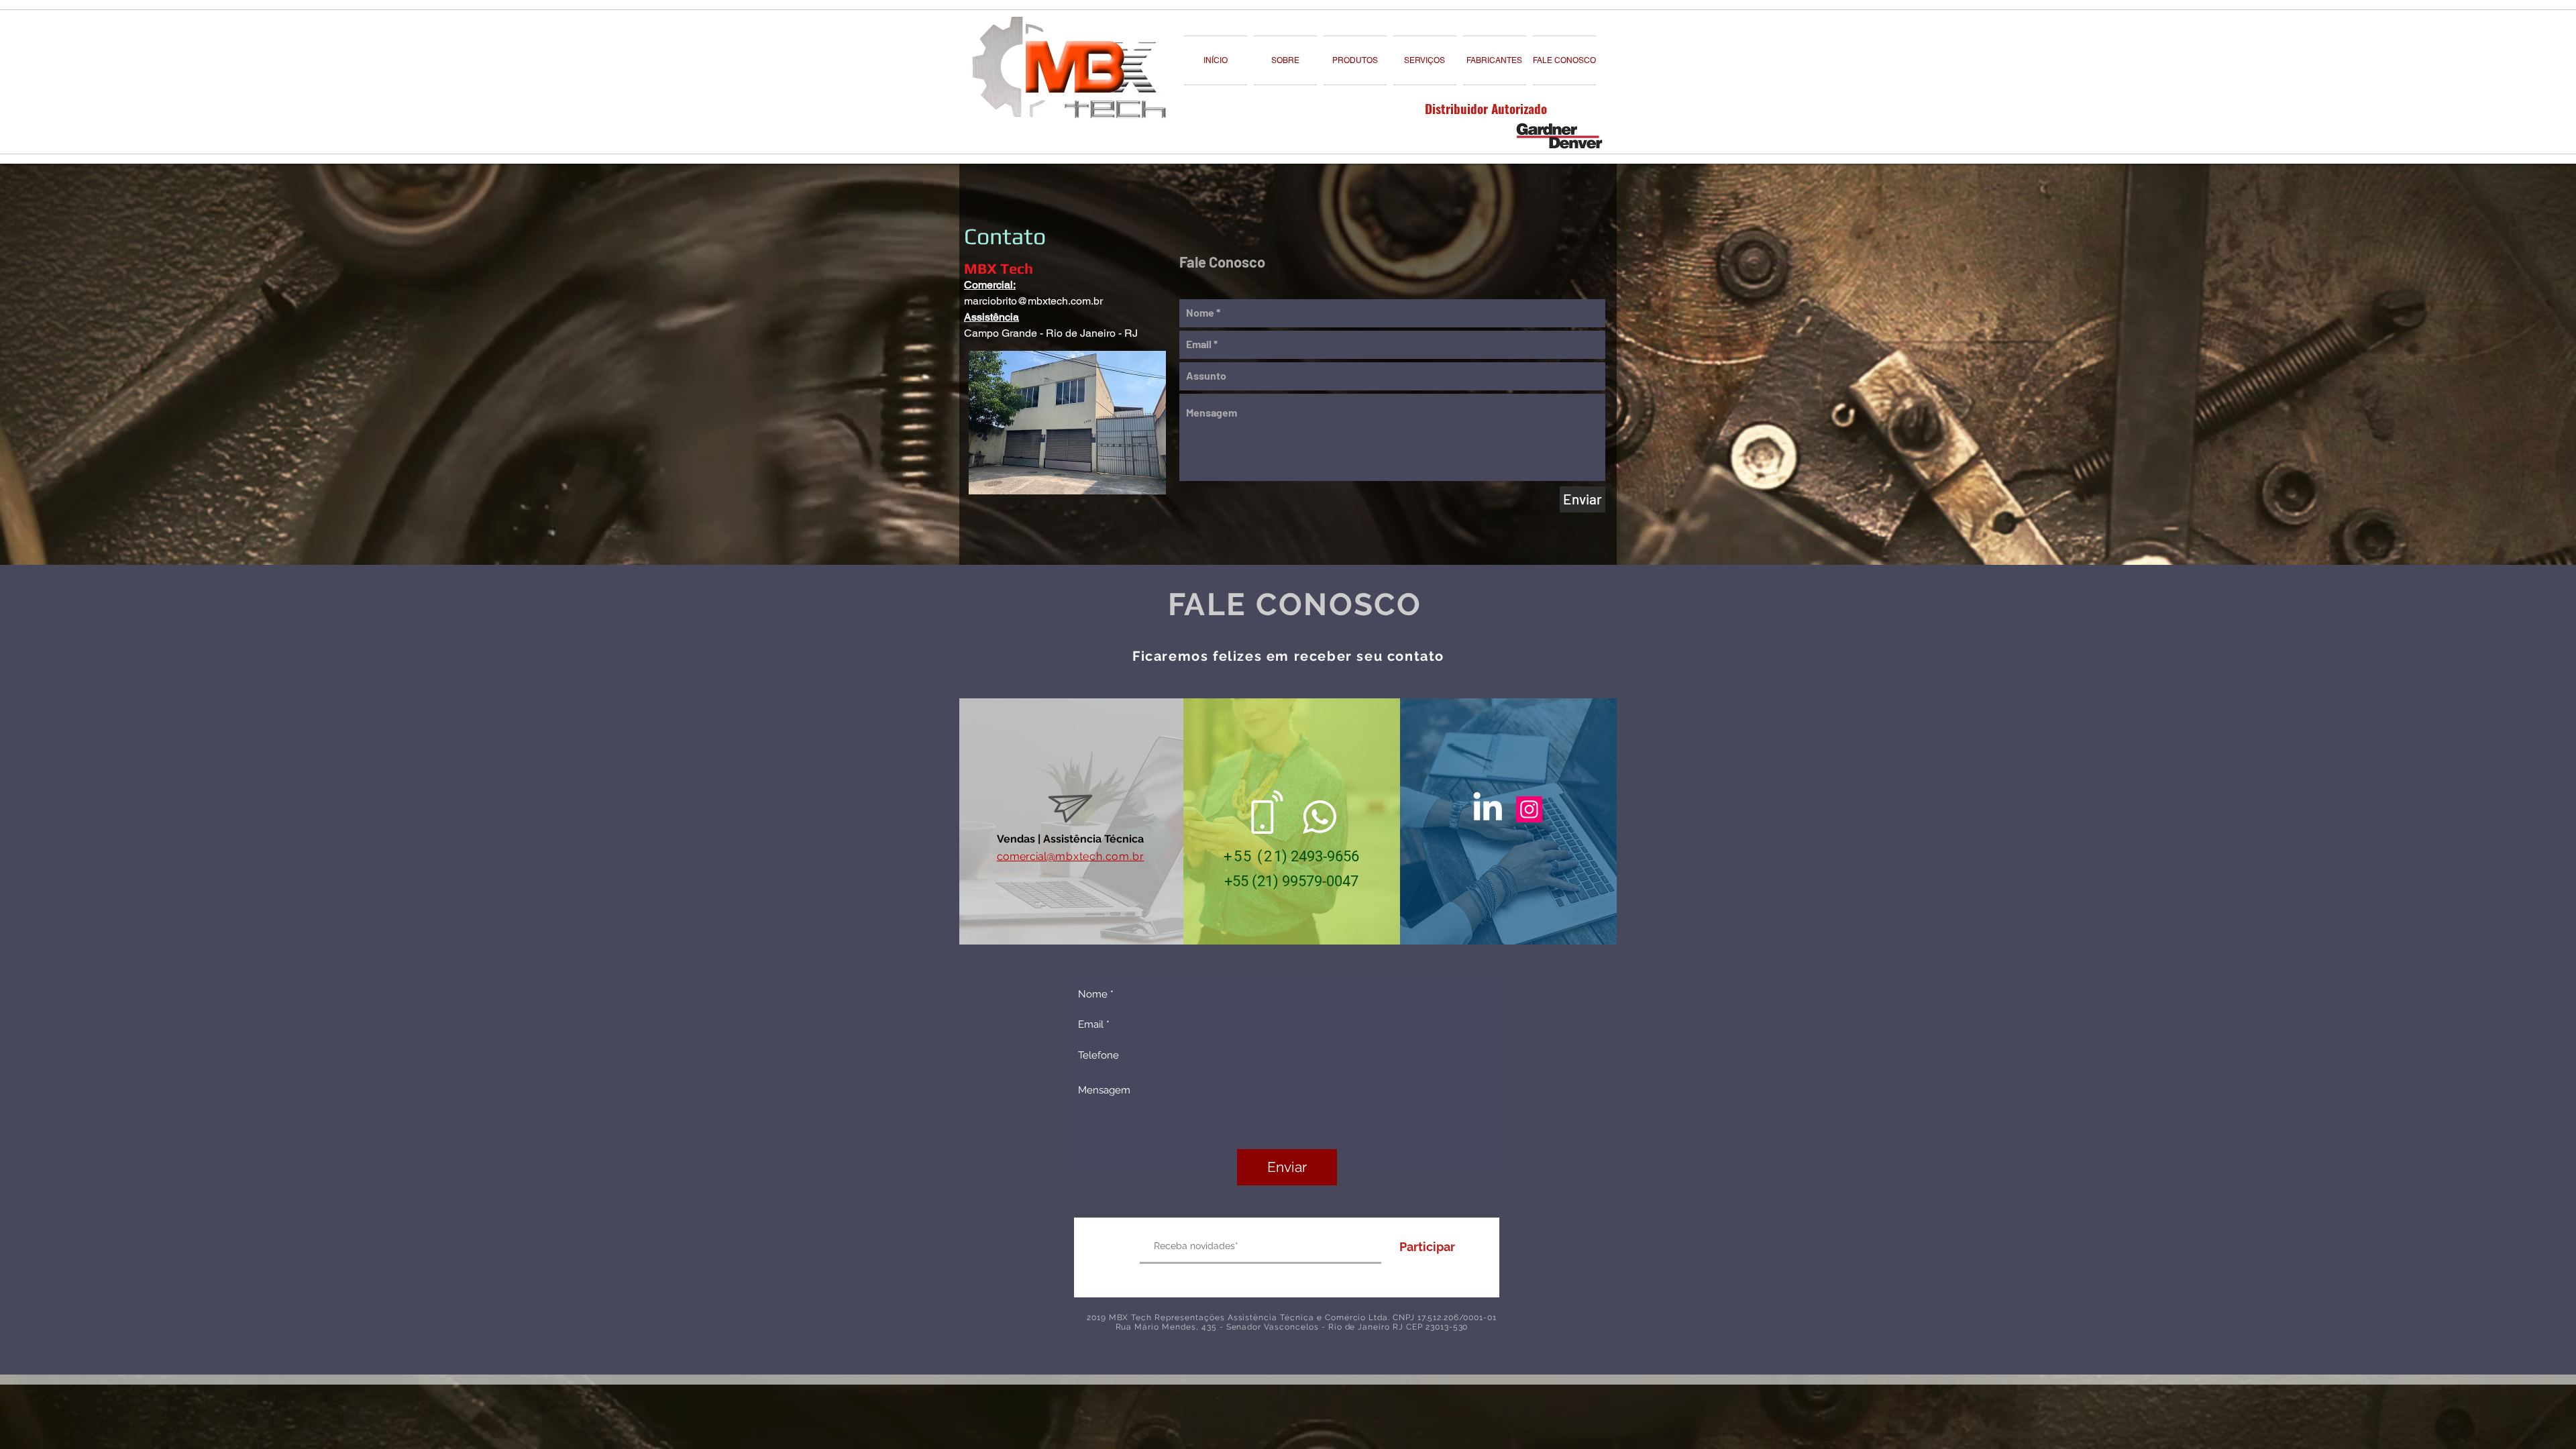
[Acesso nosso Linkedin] (1488, 806)
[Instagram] (1529, 809)
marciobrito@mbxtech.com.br (1033, 301)
